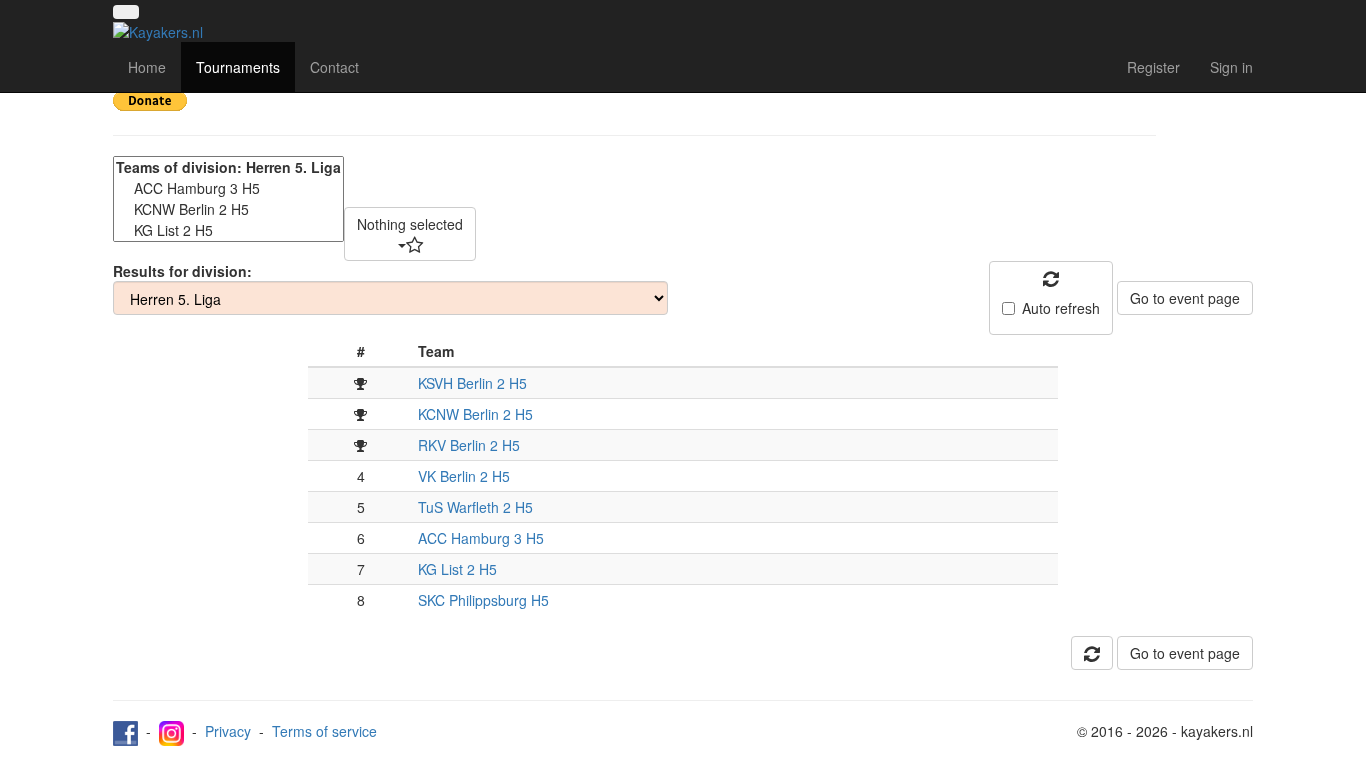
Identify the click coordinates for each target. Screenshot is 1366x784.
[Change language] (126, 12)
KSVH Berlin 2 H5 (472, 383)
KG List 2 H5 (457, 569)
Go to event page (1185, 298)
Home (147, 67)
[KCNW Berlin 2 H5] (228, 209)
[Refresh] (1092, 653)
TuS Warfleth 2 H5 (475, 507)
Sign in (1231, 67)
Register (1153, 67)
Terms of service (324, 731)
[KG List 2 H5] (228, 230)
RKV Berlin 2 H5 (469, 445)
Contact (334, 67)
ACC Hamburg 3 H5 (481, 538)
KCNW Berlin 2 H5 (475, 414)
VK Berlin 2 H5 (464, 476)
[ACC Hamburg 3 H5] (228, 188)
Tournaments (238, 67)
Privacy (228, 731)
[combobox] (410, 234)
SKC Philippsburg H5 (483, 600)
